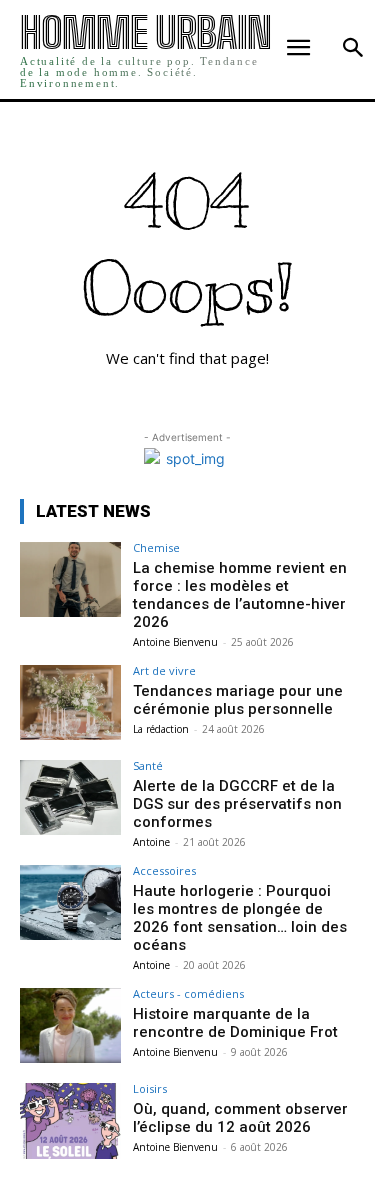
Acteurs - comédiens (188, 993)
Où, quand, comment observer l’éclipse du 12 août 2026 (240, 1118)
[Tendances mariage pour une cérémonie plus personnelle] (70, 702)
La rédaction (161, 729)
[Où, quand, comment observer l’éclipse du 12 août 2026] (70, 1120)
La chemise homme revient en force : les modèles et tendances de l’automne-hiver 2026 (240, 595)
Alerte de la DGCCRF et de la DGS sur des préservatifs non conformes (237, 804)
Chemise (156, 547)
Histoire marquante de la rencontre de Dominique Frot (235, 1023)
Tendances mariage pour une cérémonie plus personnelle (238, 700)
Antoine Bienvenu (175, 642)
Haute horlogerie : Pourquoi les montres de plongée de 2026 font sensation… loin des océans (240, 918)
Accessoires (164, 870)
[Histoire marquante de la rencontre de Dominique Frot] (70, 1025)
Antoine (151, 842)
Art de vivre (164, 670)
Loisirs (150, 1088)
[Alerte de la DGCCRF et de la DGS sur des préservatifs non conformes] (70, 797)
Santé (148, 765)
